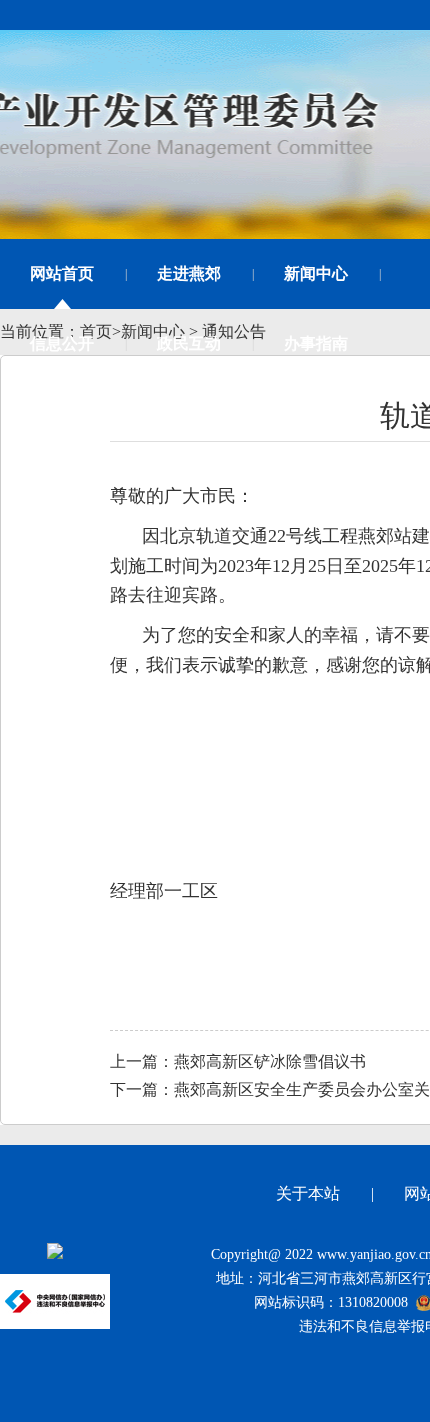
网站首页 (62, 273)
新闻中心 (316, 273)
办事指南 (316, 343)
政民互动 (189, 343)
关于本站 (308, 1193)
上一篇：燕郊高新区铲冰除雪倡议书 (238, 1061)
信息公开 (62, 343)
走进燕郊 (189, 273)
